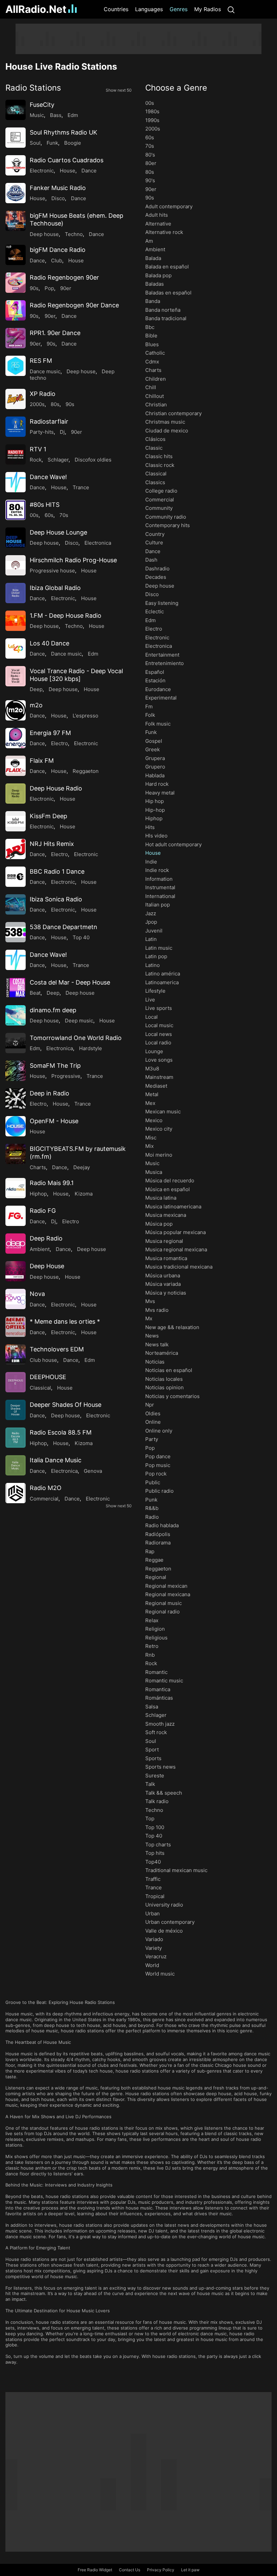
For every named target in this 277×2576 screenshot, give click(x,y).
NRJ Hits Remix (52, 844)
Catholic (155, 353)
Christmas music (165, 422)
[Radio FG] (16, 1216)
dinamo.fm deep (53, 1010)
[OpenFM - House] (16, 1126)
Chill (151, 387)
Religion (155, 1629)
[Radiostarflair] (16, 427)
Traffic (153, 1879)
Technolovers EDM (57, 1349)
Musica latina (161, 1198)
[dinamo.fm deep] (16, 1015)
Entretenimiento (165, 663)
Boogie (73, 143)
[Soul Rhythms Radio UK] (16, 138)
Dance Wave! (48, 477)
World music (160, 1974)
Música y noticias (166, 1293)
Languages (149, 9)
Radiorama (158, 1543)
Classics (155, 482)
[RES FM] (16, 366)
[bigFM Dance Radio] (16, 255)
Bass (56, 115)
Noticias (155, 1362)
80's (150, 155)
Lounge (154, 1051)
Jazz (151, 913)
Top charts (158, 1845)
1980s (152, 111)
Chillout (155, 396)
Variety (154, 1948)
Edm (73, 115)
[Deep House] (16, 1271)
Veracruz (156, 1956)
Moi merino (159, 1155)
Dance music (45, 371)
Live (150, 1000)
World (152, 1965)
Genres (179, 9)
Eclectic (155, 611)
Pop (49, 288)
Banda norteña (163, 310)
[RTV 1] (16, 454)
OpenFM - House (54, 1121)
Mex (150, 1103)
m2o (36, 705)
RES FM (41, 361)
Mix (149, 1146)
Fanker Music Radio (58, 188)
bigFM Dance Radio (58, 250)
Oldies (153, 1413)
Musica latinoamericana (173, 1207)
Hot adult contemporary (173, 844)
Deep (36, 689)
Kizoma (84, 1194)
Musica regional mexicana (176, 1249)
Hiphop (38, 1194)
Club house (43, 1360)
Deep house (44, 234)
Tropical (155, 1896)
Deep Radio (46, 1238)
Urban (153, 1913)
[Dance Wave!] (16, 482)
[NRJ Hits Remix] (16, 849)
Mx (149, 1318)
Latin (151, 939)
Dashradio (157, 569)
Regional (156, 1577)
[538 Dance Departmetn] (16, 932)
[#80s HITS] (16, 510)
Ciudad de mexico (167, 431)
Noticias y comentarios (172, 1396)
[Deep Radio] (16, 1244)
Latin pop (156, 956)
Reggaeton (86, 771)
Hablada (155, 775)
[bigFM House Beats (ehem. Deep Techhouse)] (16, 221)
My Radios (208, 9)
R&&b (152, 1508)
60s (49, 515)
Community (159, 508)
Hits (150, 827)
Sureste (155, 1776)
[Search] (231, 9)
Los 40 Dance (49, 643)
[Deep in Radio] (16, 1098)
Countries (116, 9)
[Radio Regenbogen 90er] (16, 283)
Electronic (42, 171)
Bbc (150, 327)
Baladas (155, 284)
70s (64, 515)
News (152, 1336)
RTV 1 (38, 449)
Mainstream (159, 1077)
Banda (153, 301)
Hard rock (157, 784)
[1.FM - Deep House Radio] (16, 621)
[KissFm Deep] (16, 821)
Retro (152, 1646)
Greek (153, 749)
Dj (62, 432)
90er (66, 288)
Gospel (154, 741)
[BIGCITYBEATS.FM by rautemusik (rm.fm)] (16, 1154)
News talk (157, 1344)
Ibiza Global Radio (55, 588)
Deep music (79, 1021)
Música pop (159, 1224)
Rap (150, 1551)
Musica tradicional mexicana (179, 1267)
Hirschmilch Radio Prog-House (73, 560)
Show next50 (119, 90)
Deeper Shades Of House (66, 1405)
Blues (152, 344)
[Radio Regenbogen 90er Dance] (16, 310)
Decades (156, 577)
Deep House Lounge (58, 532)
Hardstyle (91, 1048)
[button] (69, 88)
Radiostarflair (49, 421)
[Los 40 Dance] (16, 648)
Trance (81, 487)
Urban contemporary (170, 1922)
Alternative (158, 224)
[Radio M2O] (16, 1493)
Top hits (155, 1853)
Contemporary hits (168, 525)
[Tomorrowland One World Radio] (16, 1043)
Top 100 (155, 1827)
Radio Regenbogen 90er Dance (74, 305)
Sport (152, 1750)
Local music (159, 1025)
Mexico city (159, 1129)
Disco (58, 198)
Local (152, 1017)
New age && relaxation (172, 1327)
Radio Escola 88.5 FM (61, 1432)
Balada (153, 258)
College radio (161, 491)
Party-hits (42, 432)
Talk (150, 1784)
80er (151, 163)
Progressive (66, 1076)
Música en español (168, 1189)
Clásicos (155, 439)
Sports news (160, 1767)
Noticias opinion (165, 1387)
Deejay (82, 1167)
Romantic (156, 1672)
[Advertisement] (138, 39)
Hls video (156, 836)
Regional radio (162, 1612)
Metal (152, 1094)
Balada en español (167, 267)
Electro (59, 743)
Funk (52, 143)
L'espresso (85, 716)
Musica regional (164, 1241)
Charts (38, 1167)
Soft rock (156, 1732)
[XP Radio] (16, 399)
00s (34, 515)
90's (150, 180)
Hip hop (155, 801)
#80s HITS (45, 505)
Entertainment (162, 655)
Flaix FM (42, 761)
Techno (74, 234)
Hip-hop (155, 810)
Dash (151, 560)
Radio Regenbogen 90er (64, 277)
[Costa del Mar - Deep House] (16, 988)
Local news (159, 1034)
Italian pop (158, 905)
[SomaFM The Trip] (16, 1071)
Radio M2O (46, 1488)
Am (149, 241)
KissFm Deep (48, 816)
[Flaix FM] (16, 766)
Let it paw (190, 2570)
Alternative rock (164, 232)
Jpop (151, 922)
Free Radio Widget (95, 2570)
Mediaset (156, 1086)
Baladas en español (168, 293)
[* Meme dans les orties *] (16, 1327)
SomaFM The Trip (55, 1066)
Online (153, 1422)
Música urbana (163, 1275)
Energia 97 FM (50, 733)
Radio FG (43, 1211)
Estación (155, 680)
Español (155, 672)
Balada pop (158, 275)
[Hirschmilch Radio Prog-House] (16, 565)
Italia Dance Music (56, 1460)
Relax (152, 1620)
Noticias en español (169, 1370)
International (160, 896)
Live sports (159, 1008)
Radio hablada (162, 1525)
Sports (153, 1758)
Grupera (155, 758)
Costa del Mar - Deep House (70, 982)
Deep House (47, 1266)
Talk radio (157, 1801)
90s (34, 288)
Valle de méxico (164, 1931)
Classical (40, 1388)
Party (152, 1439)
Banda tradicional (166, 318)
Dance (89, 171)
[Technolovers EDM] (16, 1354)
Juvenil (154, 931)
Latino (153, 965)
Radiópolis (158, 1534)
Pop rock (156, 1474)
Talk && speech (164, 1793)
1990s (152, 120)
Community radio (166, 517)
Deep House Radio (56, 788)
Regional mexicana (168, 1594)
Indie (151, 862)
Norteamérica (162, 1353)
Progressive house (52, 571)
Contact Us (130, 2570)
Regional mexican (166, 1586)
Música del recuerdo (170, 1180)
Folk (150, 715)
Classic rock (160, 465)
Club (57, 261)
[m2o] (16, 710)
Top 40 (81, 937)
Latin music (159, 948)
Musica (154, 1172)
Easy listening (162, 603)
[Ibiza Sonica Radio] (16, 904)
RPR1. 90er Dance (55, 333)
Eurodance (158, 689)
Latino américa (163, 974)
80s (55, 404)
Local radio (158, 1043)
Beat (35, 993)
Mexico (154, 1120)
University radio (164, 1905)
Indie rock (157, 870)
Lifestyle (155, 991)
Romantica (158, 1689)
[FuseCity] (16, 110)
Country (155, 534)
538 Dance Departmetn (64, 927)
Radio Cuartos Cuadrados (67, 160)
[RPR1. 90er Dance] (16, 338)
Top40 (153, 1862)
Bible (151, 336)
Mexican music (163, 1112)
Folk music (158, 724)
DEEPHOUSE (48, 1377)
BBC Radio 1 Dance (57, 871)
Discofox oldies (93, 460)
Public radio (159, 1491)
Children (156, 379)
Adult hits (157, 215)
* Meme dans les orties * (65, 1321)
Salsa (152, 1707)
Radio (152, 1517)
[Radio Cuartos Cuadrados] (16, 165)
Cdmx (152, 362)
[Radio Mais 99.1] (16, 1188)
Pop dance (158, 1456)
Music (37, 115)
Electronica (98, 543)
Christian (156, 405)
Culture (154, 542)
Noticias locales (164, 1379)
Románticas (159, 1698)
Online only (159, 1431)
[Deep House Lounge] (16, 538)
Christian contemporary (173, 413)
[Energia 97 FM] (16, 738)
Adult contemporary (169, 206)
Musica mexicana (166, 1215)
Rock (36, 460)
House (68, 171)
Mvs (150, 1301)
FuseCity (42, 105)
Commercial (44, 1499)
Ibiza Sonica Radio (56, 899)
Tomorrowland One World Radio (76, 1038)
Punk (151, 1500)
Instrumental (160, 887)
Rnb (150, 1655)
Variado (154, 1939)
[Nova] (16, 1299)
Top (150, 1818)
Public (153, 1482)
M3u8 (152, 1069)
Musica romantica (166, 1258)
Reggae (154, 1560)
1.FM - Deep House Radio (66, 616)
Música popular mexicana (175, 1232)
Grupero (155, 767)
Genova (93, 1471)
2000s (37, 404)
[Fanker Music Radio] (16, 193)
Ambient (40, 1249)
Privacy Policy (161, 2570)
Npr (150, 1405)
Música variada (163, 1284)
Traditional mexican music (176, 1870)
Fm (149, 706)
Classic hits (159, 456)
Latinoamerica (162, 982)
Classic (154, 448)
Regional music (163, 1603)
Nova (37, 1294)
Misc (151, 1138)
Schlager (58, 460)
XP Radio (43, 394)
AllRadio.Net (36, 9)
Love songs (159, 1060)
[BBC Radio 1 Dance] (16, 877)
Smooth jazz (160, 1724)
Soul (35, 143)
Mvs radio (157, 1310)
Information (159, 879)
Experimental (161, 698)
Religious (156, 1638)
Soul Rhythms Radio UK (64, 132)
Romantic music (164, 1681)
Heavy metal (160, 793)
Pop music (158, 1465)
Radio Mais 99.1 (52, 1183)
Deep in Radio (49, 1093)
